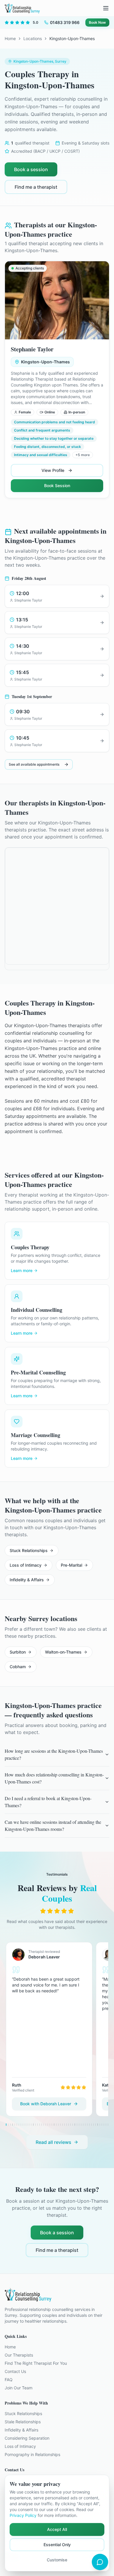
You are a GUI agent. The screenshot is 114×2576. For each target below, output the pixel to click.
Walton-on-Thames (63, 1652)
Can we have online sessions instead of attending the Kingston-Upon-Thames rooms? (53, 1825)
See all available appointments (34, 764)
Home (10, 38)
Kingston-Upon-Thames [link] (72, 38)
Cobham (18, 1667)
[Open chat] (100, 2562)
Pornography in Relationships (32, 2454)
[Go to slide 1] (6, 2125)
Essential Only (57, 2545)
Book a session (31, 169)
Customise (57, 2560)
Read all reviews (53, 2142)
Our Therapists (19, 2355)
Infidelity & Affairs (27, 1580)
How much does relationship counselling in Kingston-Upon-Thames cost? (54, 1778)
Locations (33, 38)
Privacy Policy (23, 2515)
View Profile (53, 470)
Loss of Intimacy (26, 1565)
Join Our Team (19, 2388)
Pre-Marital (71, 1565)
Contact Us (15, 2371)
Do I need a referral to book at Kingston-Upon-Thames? (48, 1802)
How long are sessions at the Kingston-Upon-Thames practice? (54, 1754)
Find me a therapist (36, 187)
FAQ (9, 2380)
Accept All (57, 2529)
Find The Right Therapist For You (36, 2363)
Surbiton (18, 1652)
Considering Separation (27, 2438)
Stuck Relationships (29, 1550)
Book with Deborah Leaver (46, 2104)
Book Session (57, 486)
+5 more (83, 455)
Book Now (97, 22)
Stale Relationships (23, 2422)
